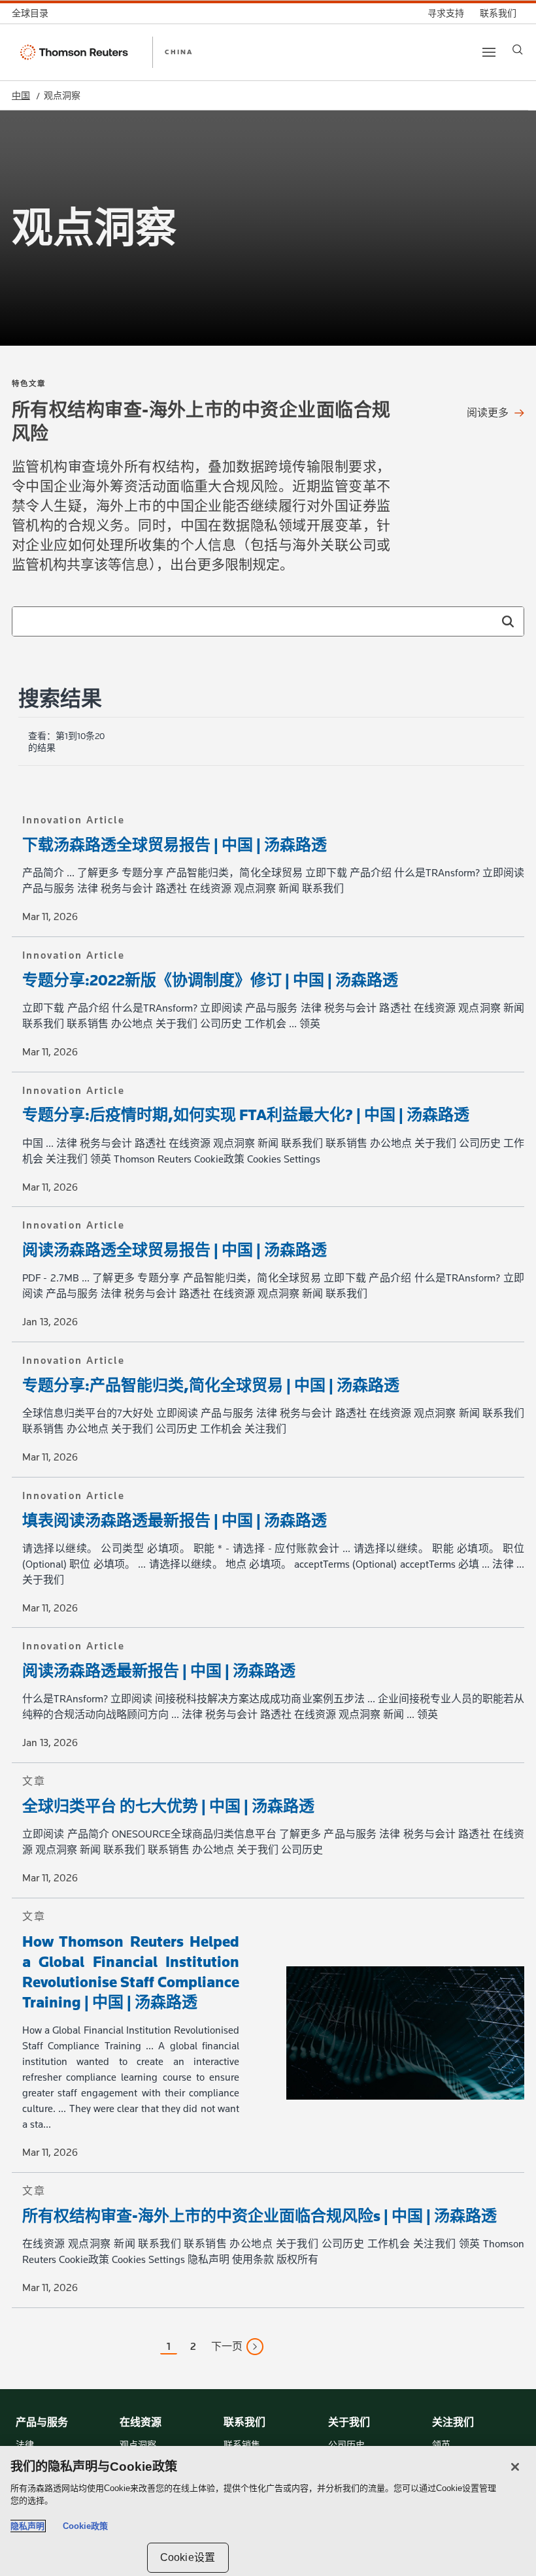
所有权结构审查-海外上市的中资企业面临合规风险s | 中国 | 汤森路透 (260, 2216)
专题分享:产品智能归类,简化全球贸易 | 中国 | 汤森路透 (211, 1385)
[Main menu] (489, 52)
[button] (508, 621)
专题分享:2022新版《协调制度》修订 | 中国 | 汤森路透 (210, 980)
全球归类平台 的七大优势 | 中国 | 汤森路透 (168, 1806)
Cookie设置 (188, 2557)
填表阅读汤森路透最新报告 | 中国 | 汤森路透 (175, 1520)
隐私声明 (27, 2526)
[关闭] (515, 2467)
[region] (268, 2511)
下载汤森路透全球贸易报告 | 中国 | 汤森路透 (175, 845)
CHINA (179, 52)
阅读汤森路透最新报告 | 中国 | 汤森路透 (159, 1671)
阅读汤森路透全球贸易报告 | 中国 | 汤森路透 (175, 1250)
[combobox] (268, 621)
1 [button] (169, 2346)
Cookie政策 (85, 2526)
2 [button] (193, 2346)
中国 (21, 96)
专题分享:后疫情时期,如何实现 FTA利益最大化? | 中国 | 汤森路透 (246, 1115)
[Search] (518, 50)
